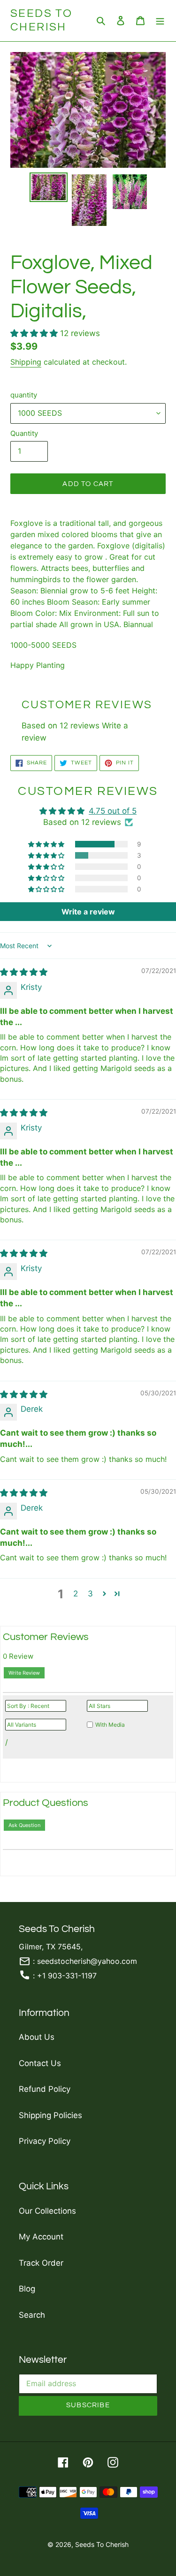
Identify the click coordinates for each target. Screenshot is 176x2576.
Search (32, 2315)
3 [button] (90, 1594)
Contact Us (40, 2063)
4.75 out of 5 (113, 811)
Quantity (24, 433)
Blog (27, 2289)
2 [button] (76, 1594)
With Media (110, 1725)
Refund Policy (45, 2089)
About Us (37, 2037)
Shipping (26, 362)
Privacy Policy (45, 2141)
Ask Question (24, 1825)
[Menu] (160, 21)
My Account (41, 2237)
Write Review (24, 1673)
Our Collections (47, 2211)
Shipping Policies (50, 2115)
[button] (35, 333)
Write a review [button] (88, 912)
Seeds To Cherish (41, 20)
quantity (24, 395)
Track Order (41, 2263)
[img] (24, 972)
